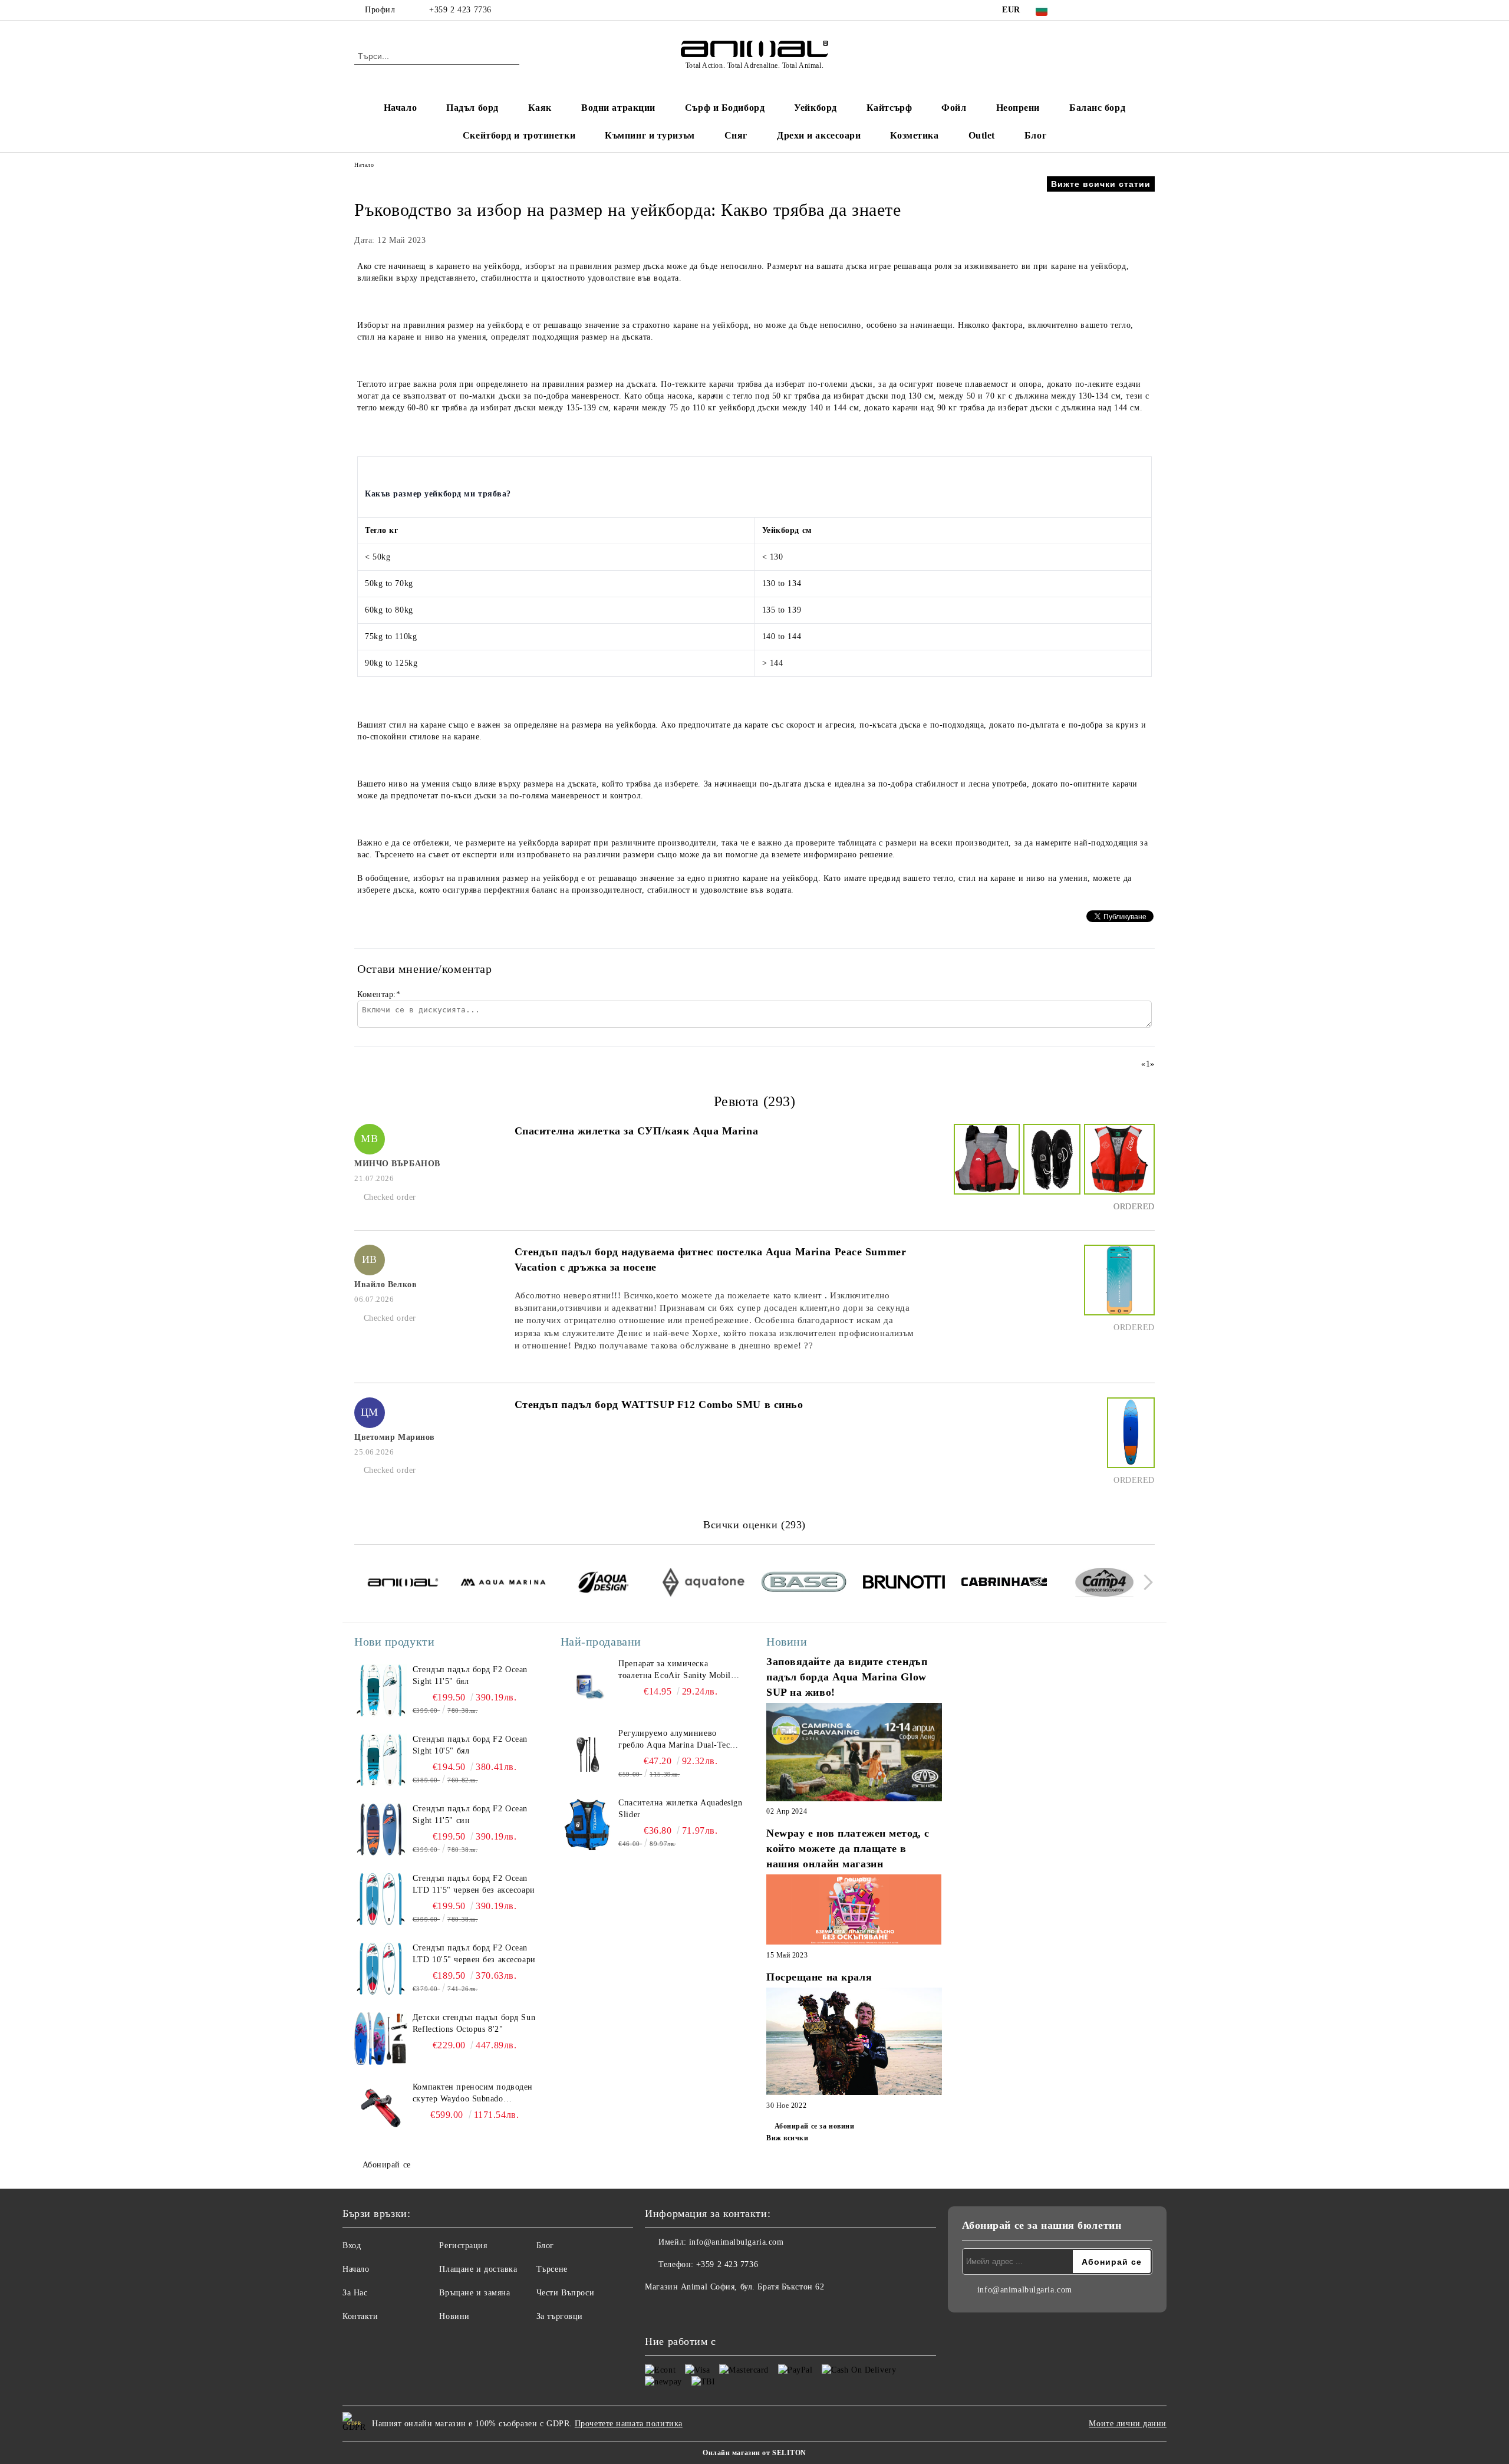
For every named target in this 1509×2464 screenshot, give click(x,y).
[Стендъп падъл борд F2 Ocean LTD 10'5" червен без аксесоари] (381, 1969)
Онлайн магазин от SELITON (754, 2453)
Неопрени (1018, 108)
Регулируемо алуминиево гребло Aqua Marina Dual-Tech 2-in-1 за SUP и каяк (676, 1740)
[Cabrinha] (1004, 1584)
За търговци (560, 2316)
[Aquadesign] (603, 1584)
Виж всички (788, 2138)
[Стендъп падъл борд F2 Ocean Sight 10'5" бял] (381, 1760)
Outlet (982, 135)
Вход (352, 2246)
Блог (1035, 135)
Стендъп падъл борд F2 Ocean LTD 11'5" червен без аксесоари (474, 1884)
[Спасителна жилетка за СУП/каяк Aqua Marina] (985, 1170)
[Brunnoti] (904, 1584)
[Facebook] (1078, 10)
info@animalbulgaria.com (737, 2242)
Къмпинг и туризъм (650, 135)
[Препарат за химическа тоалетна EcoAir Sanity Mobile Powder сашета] (587, 1685)
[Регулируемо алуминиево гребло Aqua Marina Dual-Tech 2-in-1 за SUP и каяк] (587, 1754)
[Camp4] (1104, 1584)
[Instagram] (1113, 10)
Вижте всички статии (1101, 184)
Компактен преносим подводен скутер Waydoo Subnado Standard (473, 2094)
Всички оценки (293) (754, 1525)
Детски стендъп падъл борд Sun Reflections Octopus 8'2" (474, 2023)
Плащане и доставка (478, 2269)
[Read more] (854, 1754)
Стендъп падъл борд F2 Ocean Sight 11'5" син (470, 1815)
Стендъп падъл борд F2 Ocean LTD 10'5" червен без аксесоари (474, 1954)
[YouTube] (1131, 10)
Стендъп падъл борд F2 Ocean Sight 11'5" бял (470, 1675)
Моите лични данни (1128, 2424)
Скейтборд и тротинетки (519, 135)
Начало (400, 108)
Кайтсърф (889, 108)
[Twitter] (1095, 10)
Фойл (954, 108)
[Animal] (403, 1584)
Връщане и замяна (475, 2293)
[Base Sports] (804, 1584)
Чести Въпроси (565, 2293)
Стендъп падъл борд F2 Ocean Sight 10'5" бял (470, 1745)
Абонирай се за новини (814, 2126)
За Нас (355, 2293)
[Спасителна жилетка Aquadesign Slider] (587, 1824)
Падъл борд (472, 108)
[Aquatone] (704, 1584)
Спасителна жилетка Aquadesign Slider (680, 1809)
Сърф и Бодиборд (725, 108)
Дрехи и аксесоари (819, 135)
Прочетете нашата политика (629, 2424)
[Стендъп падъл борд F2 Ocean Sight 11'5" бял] (381, 1690)
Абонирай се (387, 2165)
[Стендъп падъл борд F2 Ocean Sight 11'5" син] (381, 1830)
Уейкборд (815, 108)
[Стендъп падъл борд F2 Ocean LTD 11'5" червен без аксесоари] (381, 1899)
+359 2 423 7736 (460, 10)
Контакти (360, 2316)
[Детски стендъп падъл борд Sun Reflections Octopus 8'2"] (381, 2038)
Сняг (736, 135)
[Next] (1145, 1582)
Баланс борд (1097, 108)
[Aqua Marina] (503, 1584)
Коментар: (379, 994)
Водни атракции (618, 108)
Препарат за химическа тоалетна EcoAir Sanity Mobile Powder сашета (676, 1670)
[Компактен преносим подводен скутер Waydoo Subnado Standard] (381, 2108)
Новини (454, 2316)
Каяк (540, 108)
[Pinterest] (1148, 10)
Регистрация (463, 2246)
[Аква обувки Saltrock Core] (1050, 1170)
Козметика (914, 135)
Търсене (552, 2269)
